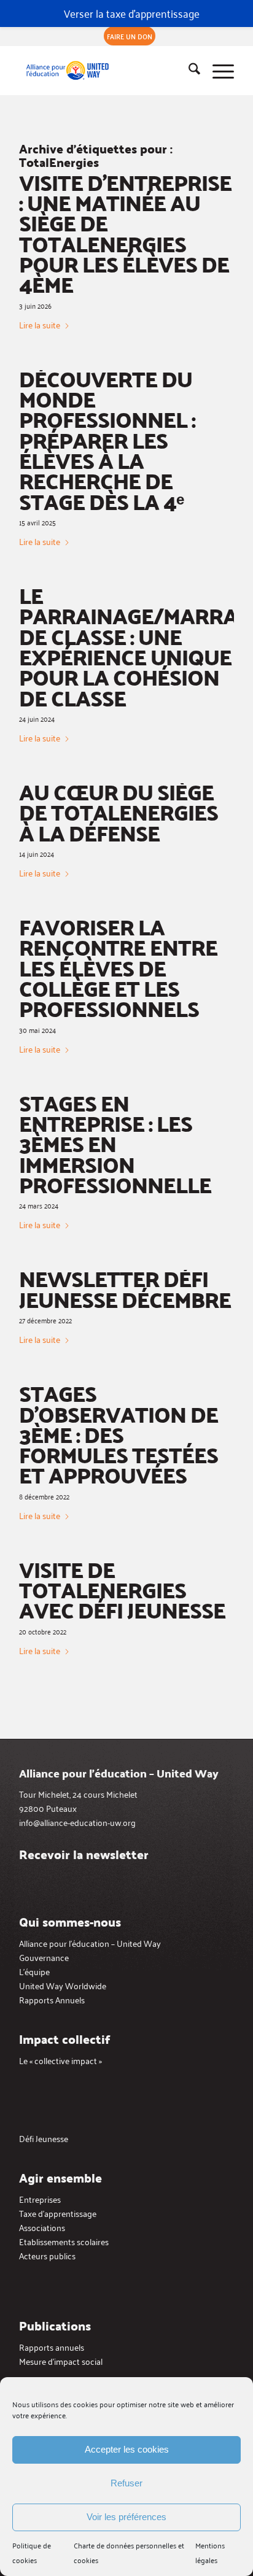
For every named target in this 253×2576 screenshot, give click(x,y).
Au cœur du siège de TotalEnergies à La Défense (119, 812)
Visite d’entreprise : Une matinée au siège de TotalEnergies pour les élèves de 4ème (125, 233)
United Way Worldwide (63, 1985)
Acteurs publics (47, 2255)
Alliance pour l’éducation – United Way (90, 1943)
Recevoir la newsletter (84, 1854)
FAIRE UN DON (130, 36)
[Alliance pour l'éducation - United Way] (105, 71)
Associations (42, 2227)
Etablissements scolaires (64, 2241)
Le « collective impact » (60, 2060)
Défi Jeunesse (44, 2138)
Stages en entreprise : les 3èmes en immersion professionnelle (115, 1143)
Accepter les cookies (127, 2449)
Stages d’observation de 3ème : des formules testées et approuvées (119, 1434)
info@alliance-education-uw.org (77, 1822)
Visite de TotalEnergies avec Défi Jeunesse (122, 1590)
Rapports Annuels (52, 1999)
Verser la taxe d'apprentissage (132, 13)
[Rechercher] (188, 71)
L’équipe (34, 1971)
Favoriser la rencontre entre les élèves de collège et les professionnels (118, 967)
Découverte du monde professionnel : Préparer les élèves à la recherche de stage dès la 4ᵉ (107, 440)
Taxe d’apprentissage (58, 2213)
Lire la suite (40, 325)
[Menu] (217, 71)
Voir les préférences (126, 2517)
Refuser (126, 2483)
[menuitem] (130, 36)
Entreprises (40, 2199)
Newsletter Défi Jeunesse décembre (125, 1288)
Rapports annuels (52, 2347)
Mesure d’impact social (61, 2361)
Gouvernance (44, 1957)
